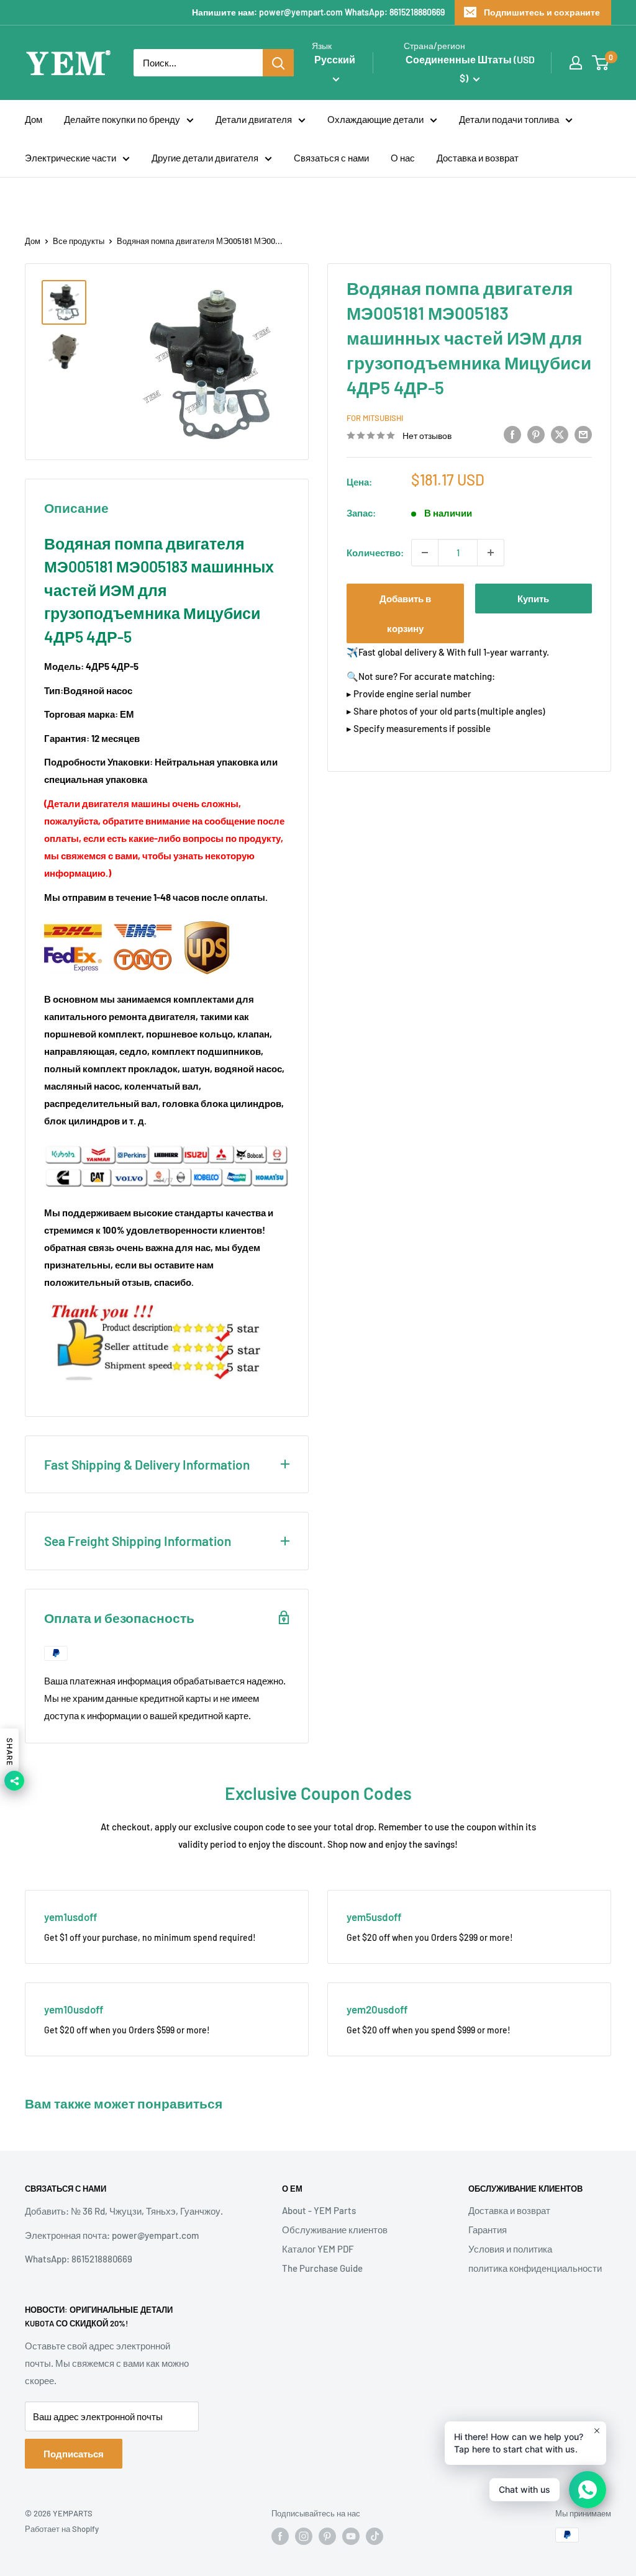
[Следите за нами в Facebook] (280, 2536)
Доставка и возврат (478, 158)
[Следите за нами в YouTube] (351, 2536)
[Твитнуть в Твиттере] (560, 434)
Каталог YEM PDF (318, 2249)
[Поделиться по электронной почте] (583, 434)
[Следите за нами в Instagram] (304, 2536)
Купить (533, 599)
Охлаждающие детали (375, 119)
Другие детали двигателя (205, 158)
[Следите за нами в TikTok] (375, 2536)
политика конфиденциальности (535, 2268)
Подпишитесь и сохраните (542, 12)
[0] (601, 63)
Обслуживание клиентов (335, 2230)
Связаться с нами (331, 158)
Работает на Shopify (62, 2529)
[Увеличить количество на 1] (491, 553)
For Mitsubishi (375, 418)
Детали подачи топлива (509, 119)
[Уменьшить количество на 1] (425, 553)
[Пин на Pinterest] (536, 434)
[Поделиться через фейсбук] (512, 434)
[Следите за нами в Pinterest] (327, 2536)
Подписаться (74, 2454)
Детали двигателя (254, 119)
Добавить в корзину (405, 613)
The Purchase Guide (322, 2268)
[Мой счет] (576, 63)
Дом (34, 119)
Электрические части (70, 158)
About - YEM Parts (319, 2210)
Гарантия (488, 2230)
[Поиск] (278, 63)
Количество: (375, 553)
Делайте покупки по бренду (122, 119)
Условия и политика (510, 2249)
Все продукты (79, 241)
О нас (403, 158)
